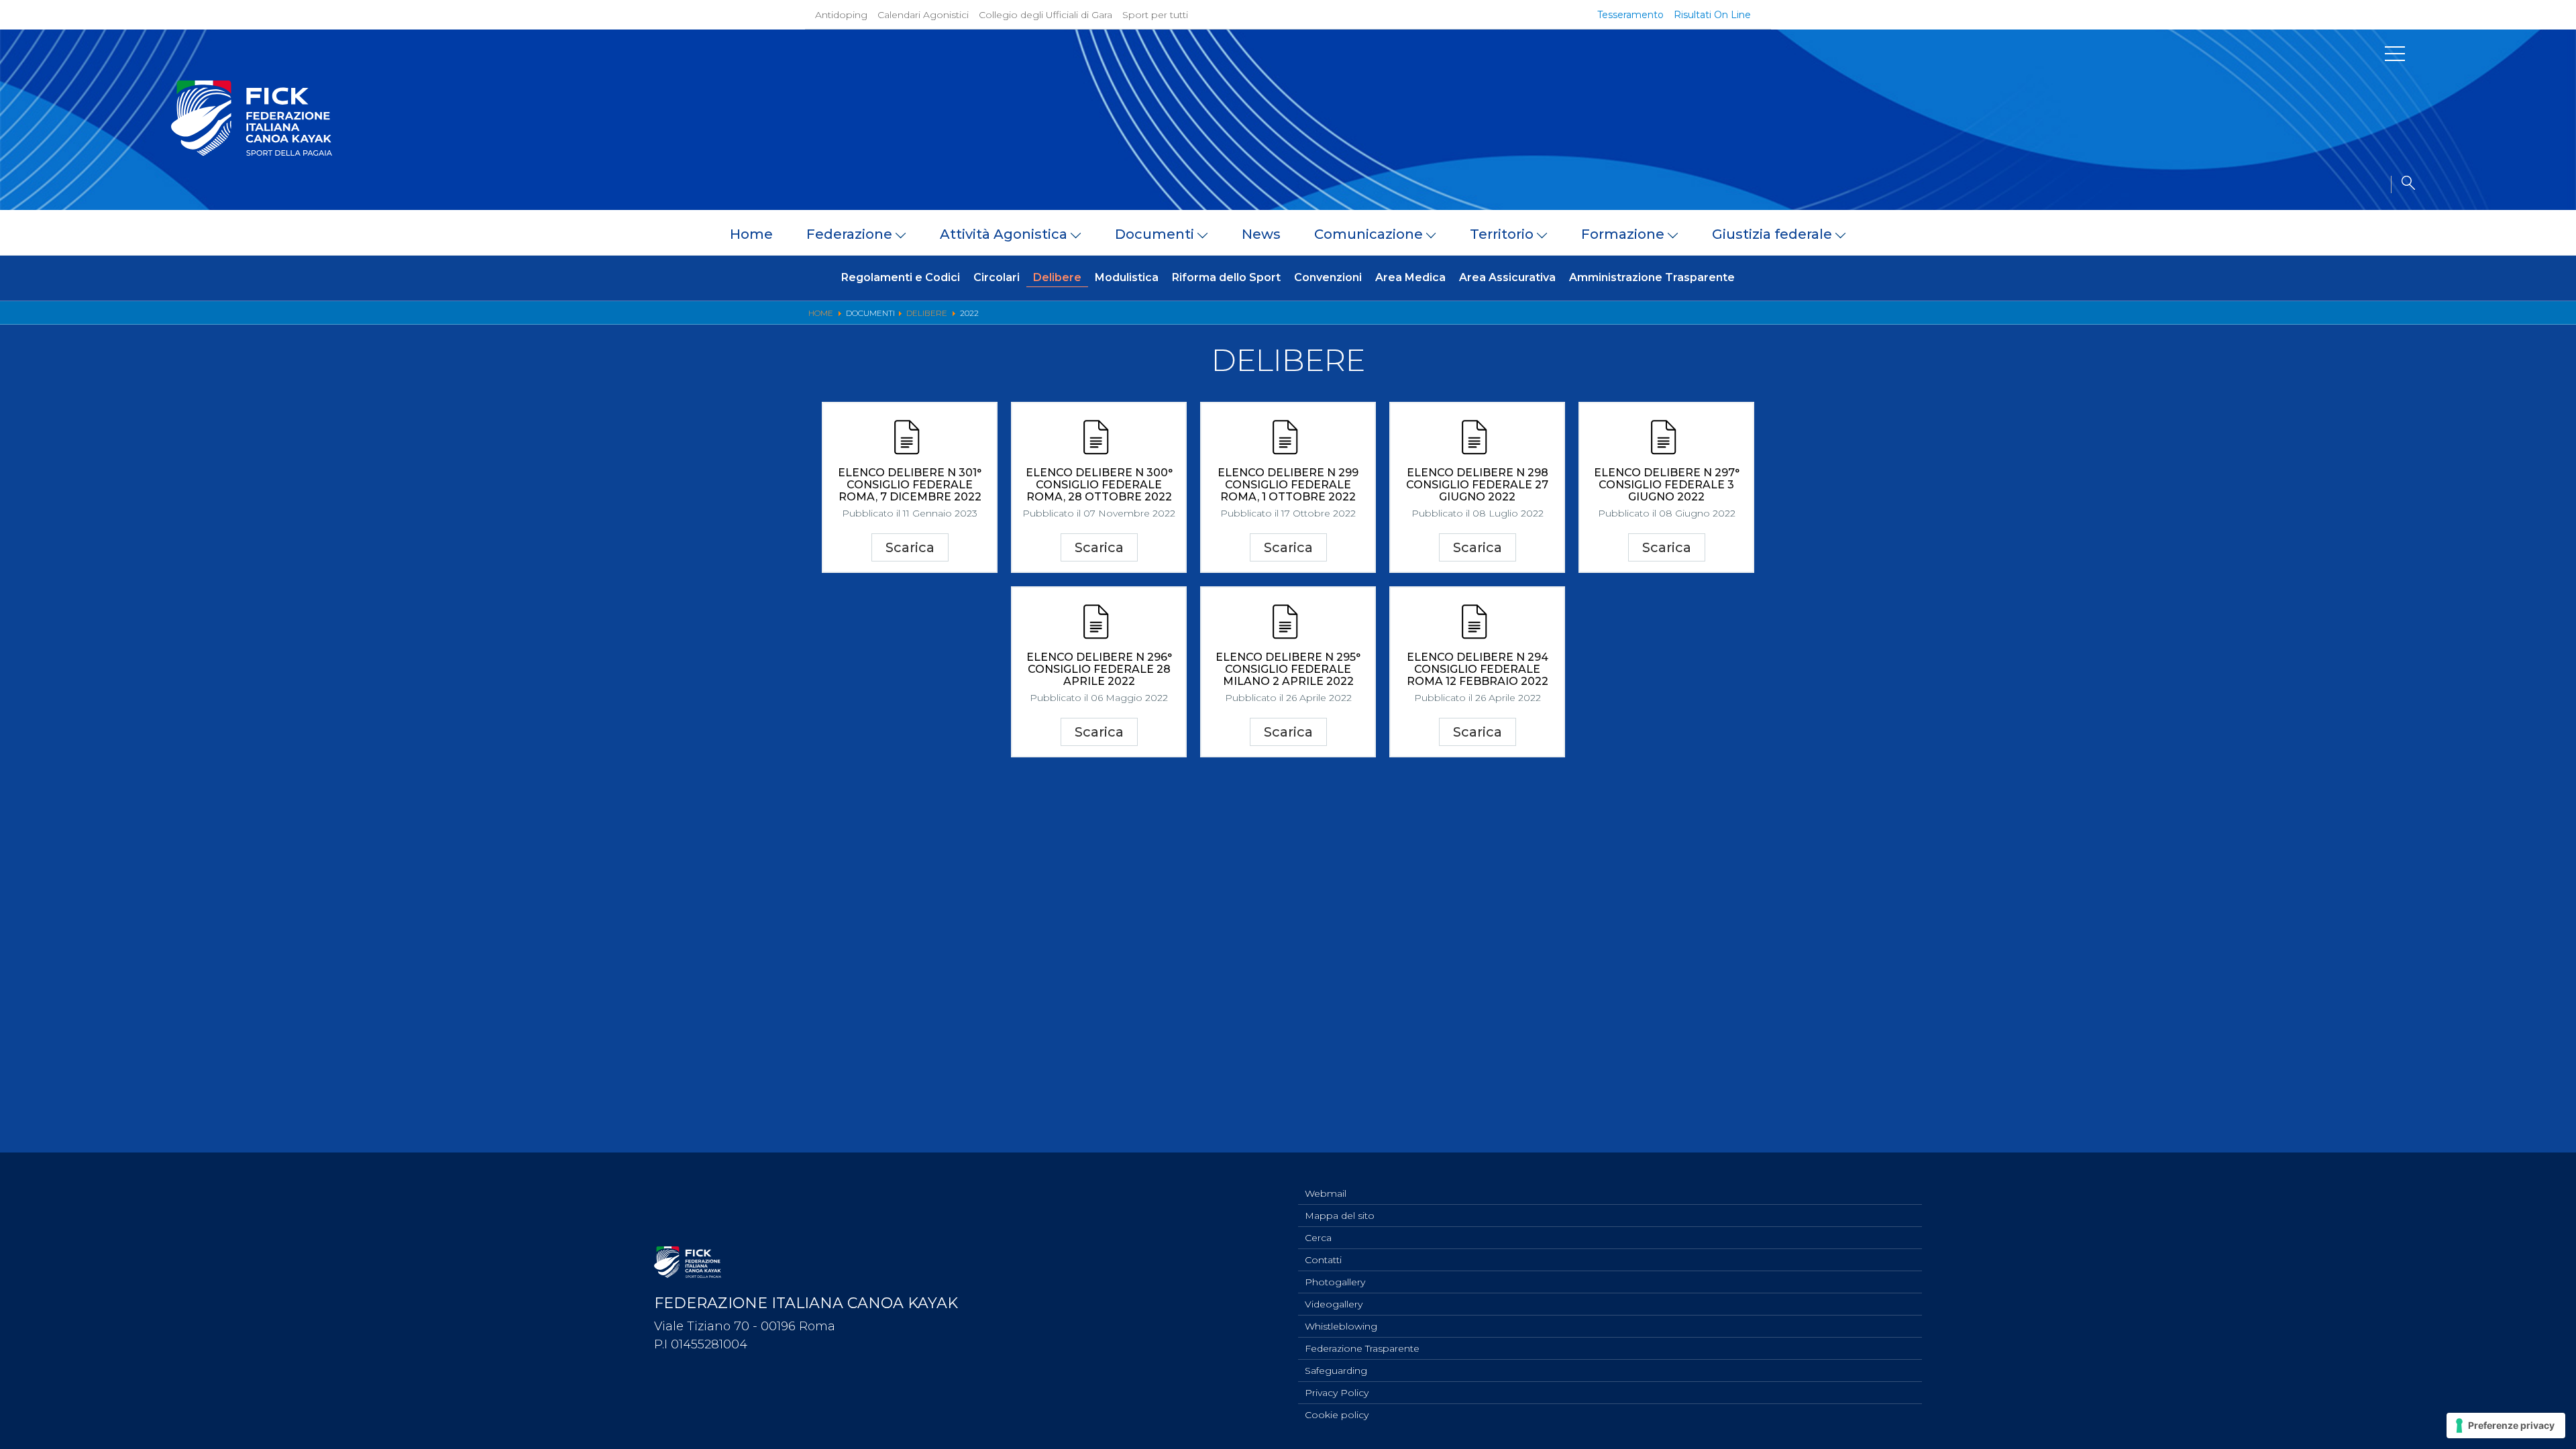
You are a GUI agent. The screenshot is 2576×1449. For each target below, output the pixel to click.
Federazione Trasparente (1362, 1348)
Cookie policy (1337, 1415)
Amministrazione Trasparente (1652, 277)
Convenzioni (1328, 277)
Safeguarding (1336, 1371)
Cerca (1318, 1238)
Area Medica (1410, 277)
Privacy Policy (1337, 1393)
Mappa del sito (1340, 1216)
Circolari (997, 277)
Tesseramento (1630, 15)
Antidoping (841, 15)
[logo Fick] (252, 152)
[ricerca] (2403, 184)
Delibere (1057, 277)
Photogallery (1335, 1282)
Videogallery (1334, 1304)
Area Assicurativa (1507, 277)
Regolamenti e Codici (901, 277)
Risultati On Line (1712, 15)
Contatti (1323, 1260)
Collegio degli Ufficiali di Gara (1045, 15)
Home (751, 234)
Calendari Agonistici (923, 15)
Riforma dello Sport (1226, 277)
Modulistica (1127, 277)
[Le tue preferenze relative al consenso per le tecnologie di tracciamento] (2506, 1426)
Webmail (1326, 1193)
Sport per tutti (1155, 15)
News (1261, 234)
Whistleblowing (1341, 1326)
